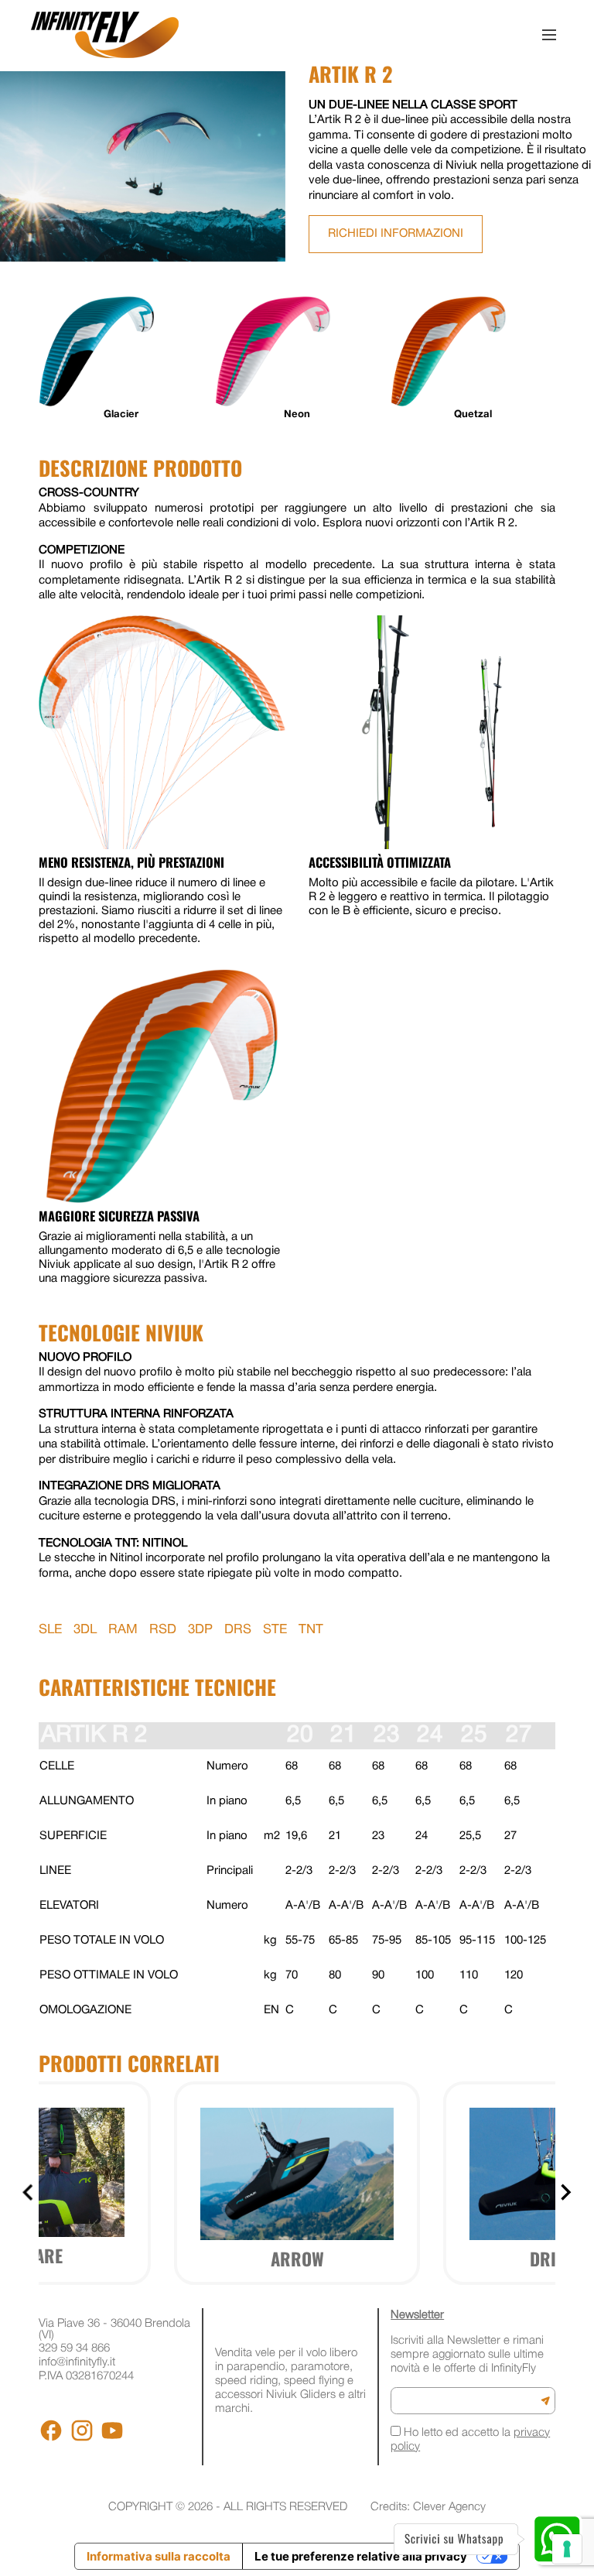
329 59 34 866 (74, 2348)
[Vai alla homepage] (105, 35)
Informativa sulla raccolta (159, 2556)
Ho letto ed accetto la (470, 2440)
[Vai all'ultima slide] (29, 2192)
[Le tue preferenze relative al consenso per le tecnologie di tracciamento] (567, 2549)
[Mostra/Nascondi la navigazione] (549, 35)
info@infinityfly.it (77, 2362)
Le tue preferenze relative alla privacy (361, 2556)
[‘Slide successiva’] (565, 2192)
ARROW (297, 2259)
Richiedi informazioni (396, 234)
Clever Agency (449, 2507)
